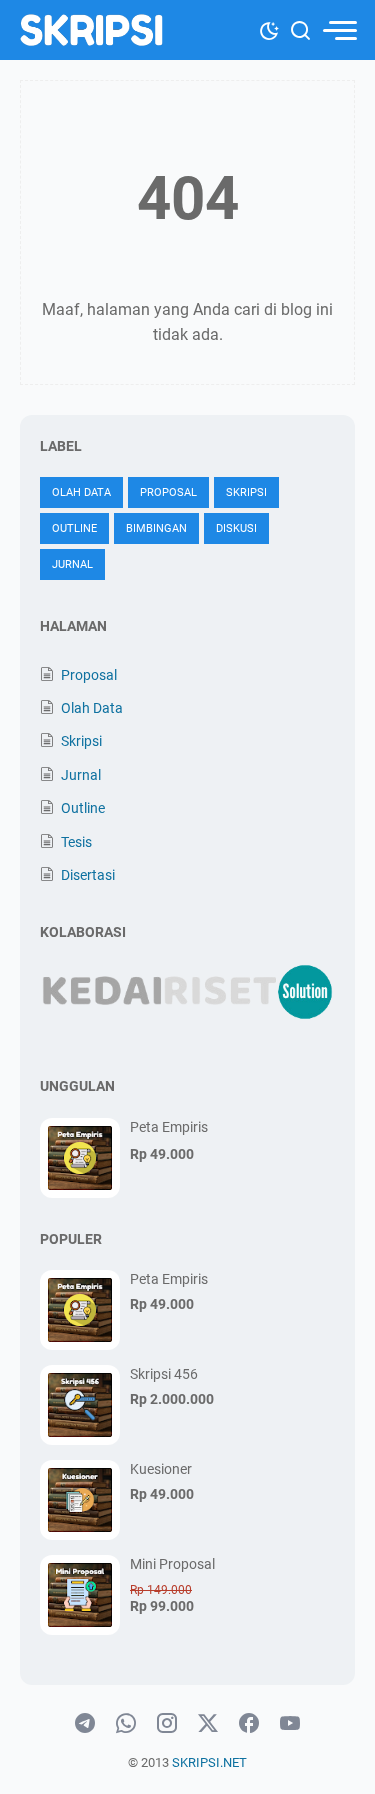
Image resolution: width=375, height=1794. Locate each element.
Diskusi (236, 528)
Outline (74, 528)
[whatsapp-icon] (126, 1724)
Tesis (76, 842)
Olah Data (81, 492)
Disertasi (88, 875)
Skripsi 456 (164, 1374)
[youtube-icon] (290, 1724)
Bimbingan (156, 528)
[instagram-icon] (167, 1724)
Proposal (168, 492)
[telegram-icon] (85, 1724)
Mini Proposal (172, 1564)
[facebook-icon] (249, 1724)
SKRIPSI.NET (209, 1762)
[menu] (339, 30)
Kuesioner (161, 1469)
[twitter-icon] (208, 1724)
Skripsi (246, 492)
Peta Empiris (169, 1127)
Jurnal (72, 564)
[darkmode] (269, 29)
